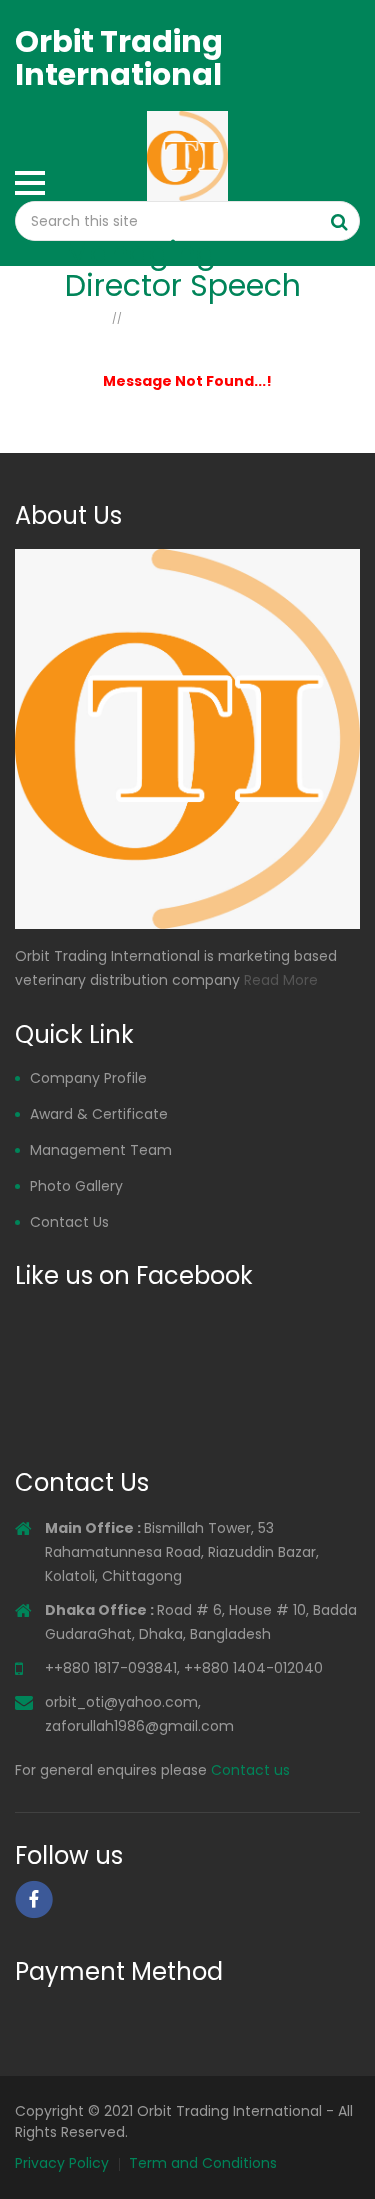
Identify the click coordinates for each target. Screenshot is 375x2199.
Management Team (101, 1150)
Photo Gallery (76, 1186)
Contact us (250, 1770)
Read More (281, 980)
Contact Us (69, 1222)
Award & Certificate (99, 1114)
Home (86, 317)
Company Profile (88, 1078)
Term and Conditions (203, 2163)
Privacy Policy (62, 2163)
